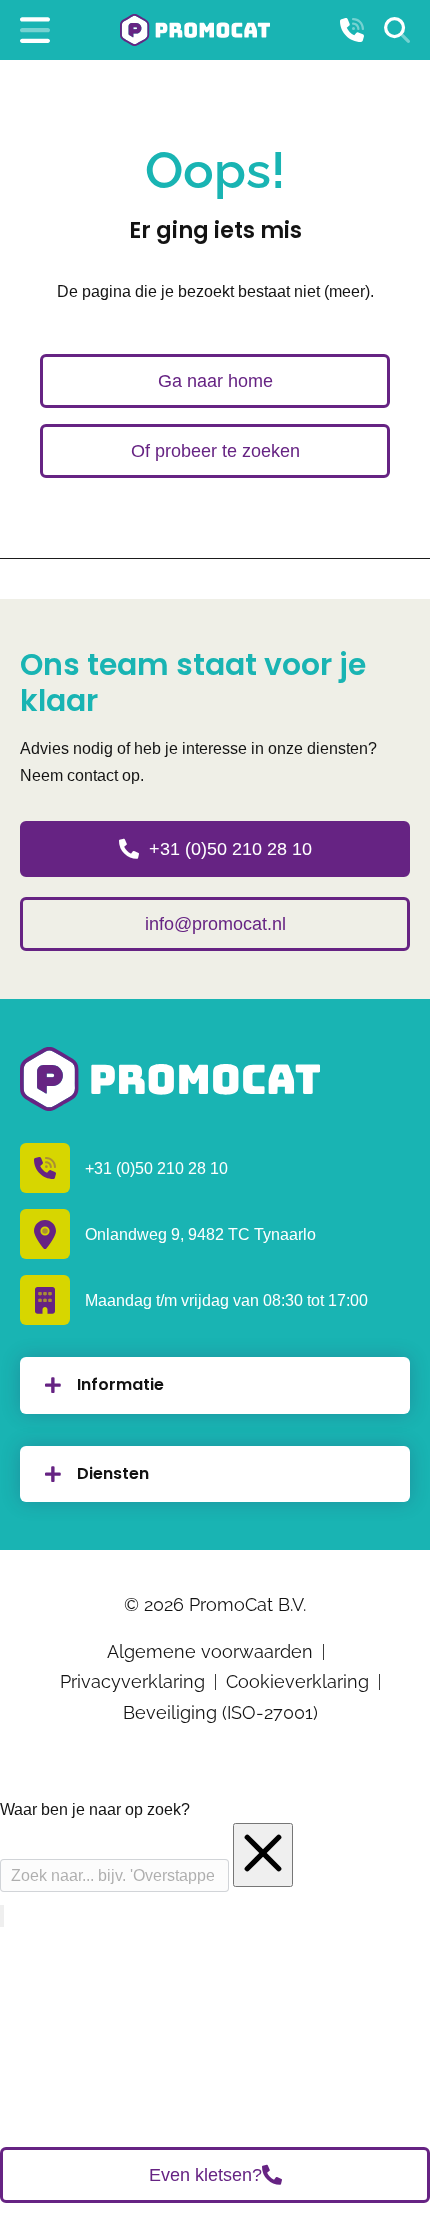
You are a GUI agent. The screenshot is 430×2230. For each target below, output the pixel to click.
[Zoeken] (397, 30)
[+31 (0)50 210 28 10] (352, 30)
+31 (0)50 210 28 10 (230, 849)
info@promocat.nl (215, 924)
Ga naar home (215, 381)
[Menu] (35, 30)
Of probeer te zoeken (215, 451)
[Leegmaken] (263, 1855)
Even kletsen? (205, 2175)
